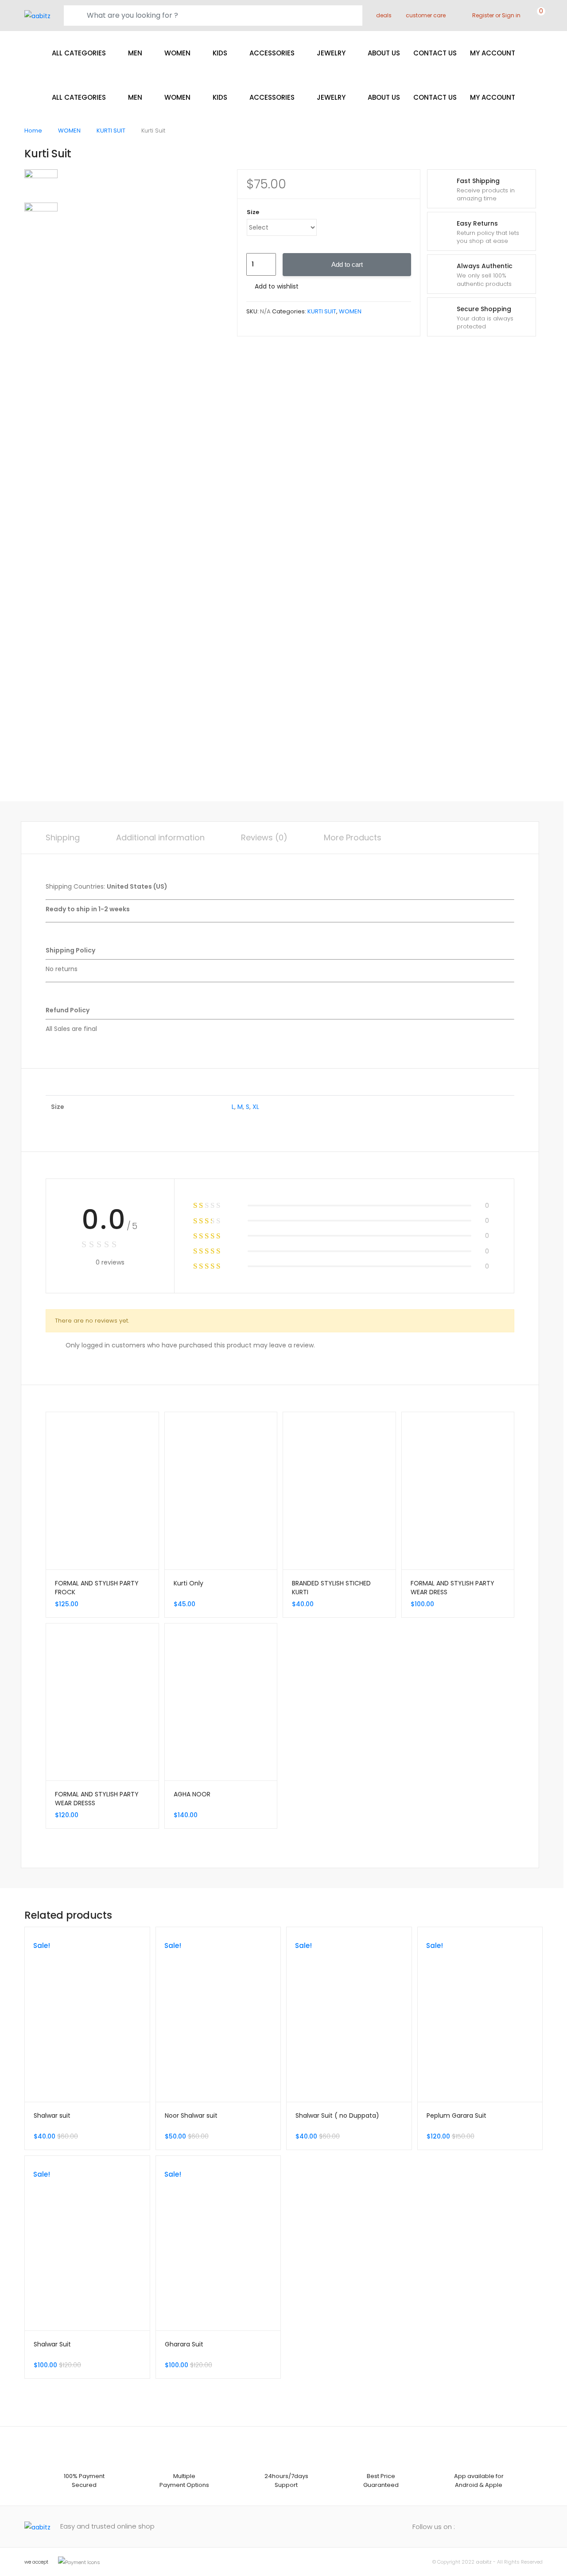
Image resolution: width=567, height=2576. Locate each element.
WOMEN (177, 53)
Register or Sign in (496, 15)
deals (384, 15)
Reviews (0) (264, 837)
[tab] (63, 838)
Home (33, 131)
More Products (353, 837)
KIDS (220, 53)
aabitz (484, 2562)
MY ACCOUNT (493, 53)
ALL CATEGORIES (79, 53)
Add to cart (347, 264)
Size (253, 212)
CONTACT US (435, 53)
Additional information (160, 837)
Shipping (63, 837)
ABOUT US (384, 53)
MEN (135, 53)
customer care (426, 15)
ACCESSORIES (272, 53)
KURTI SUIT (111, 131)
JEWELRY (331, 53)
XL (256, 1107)
